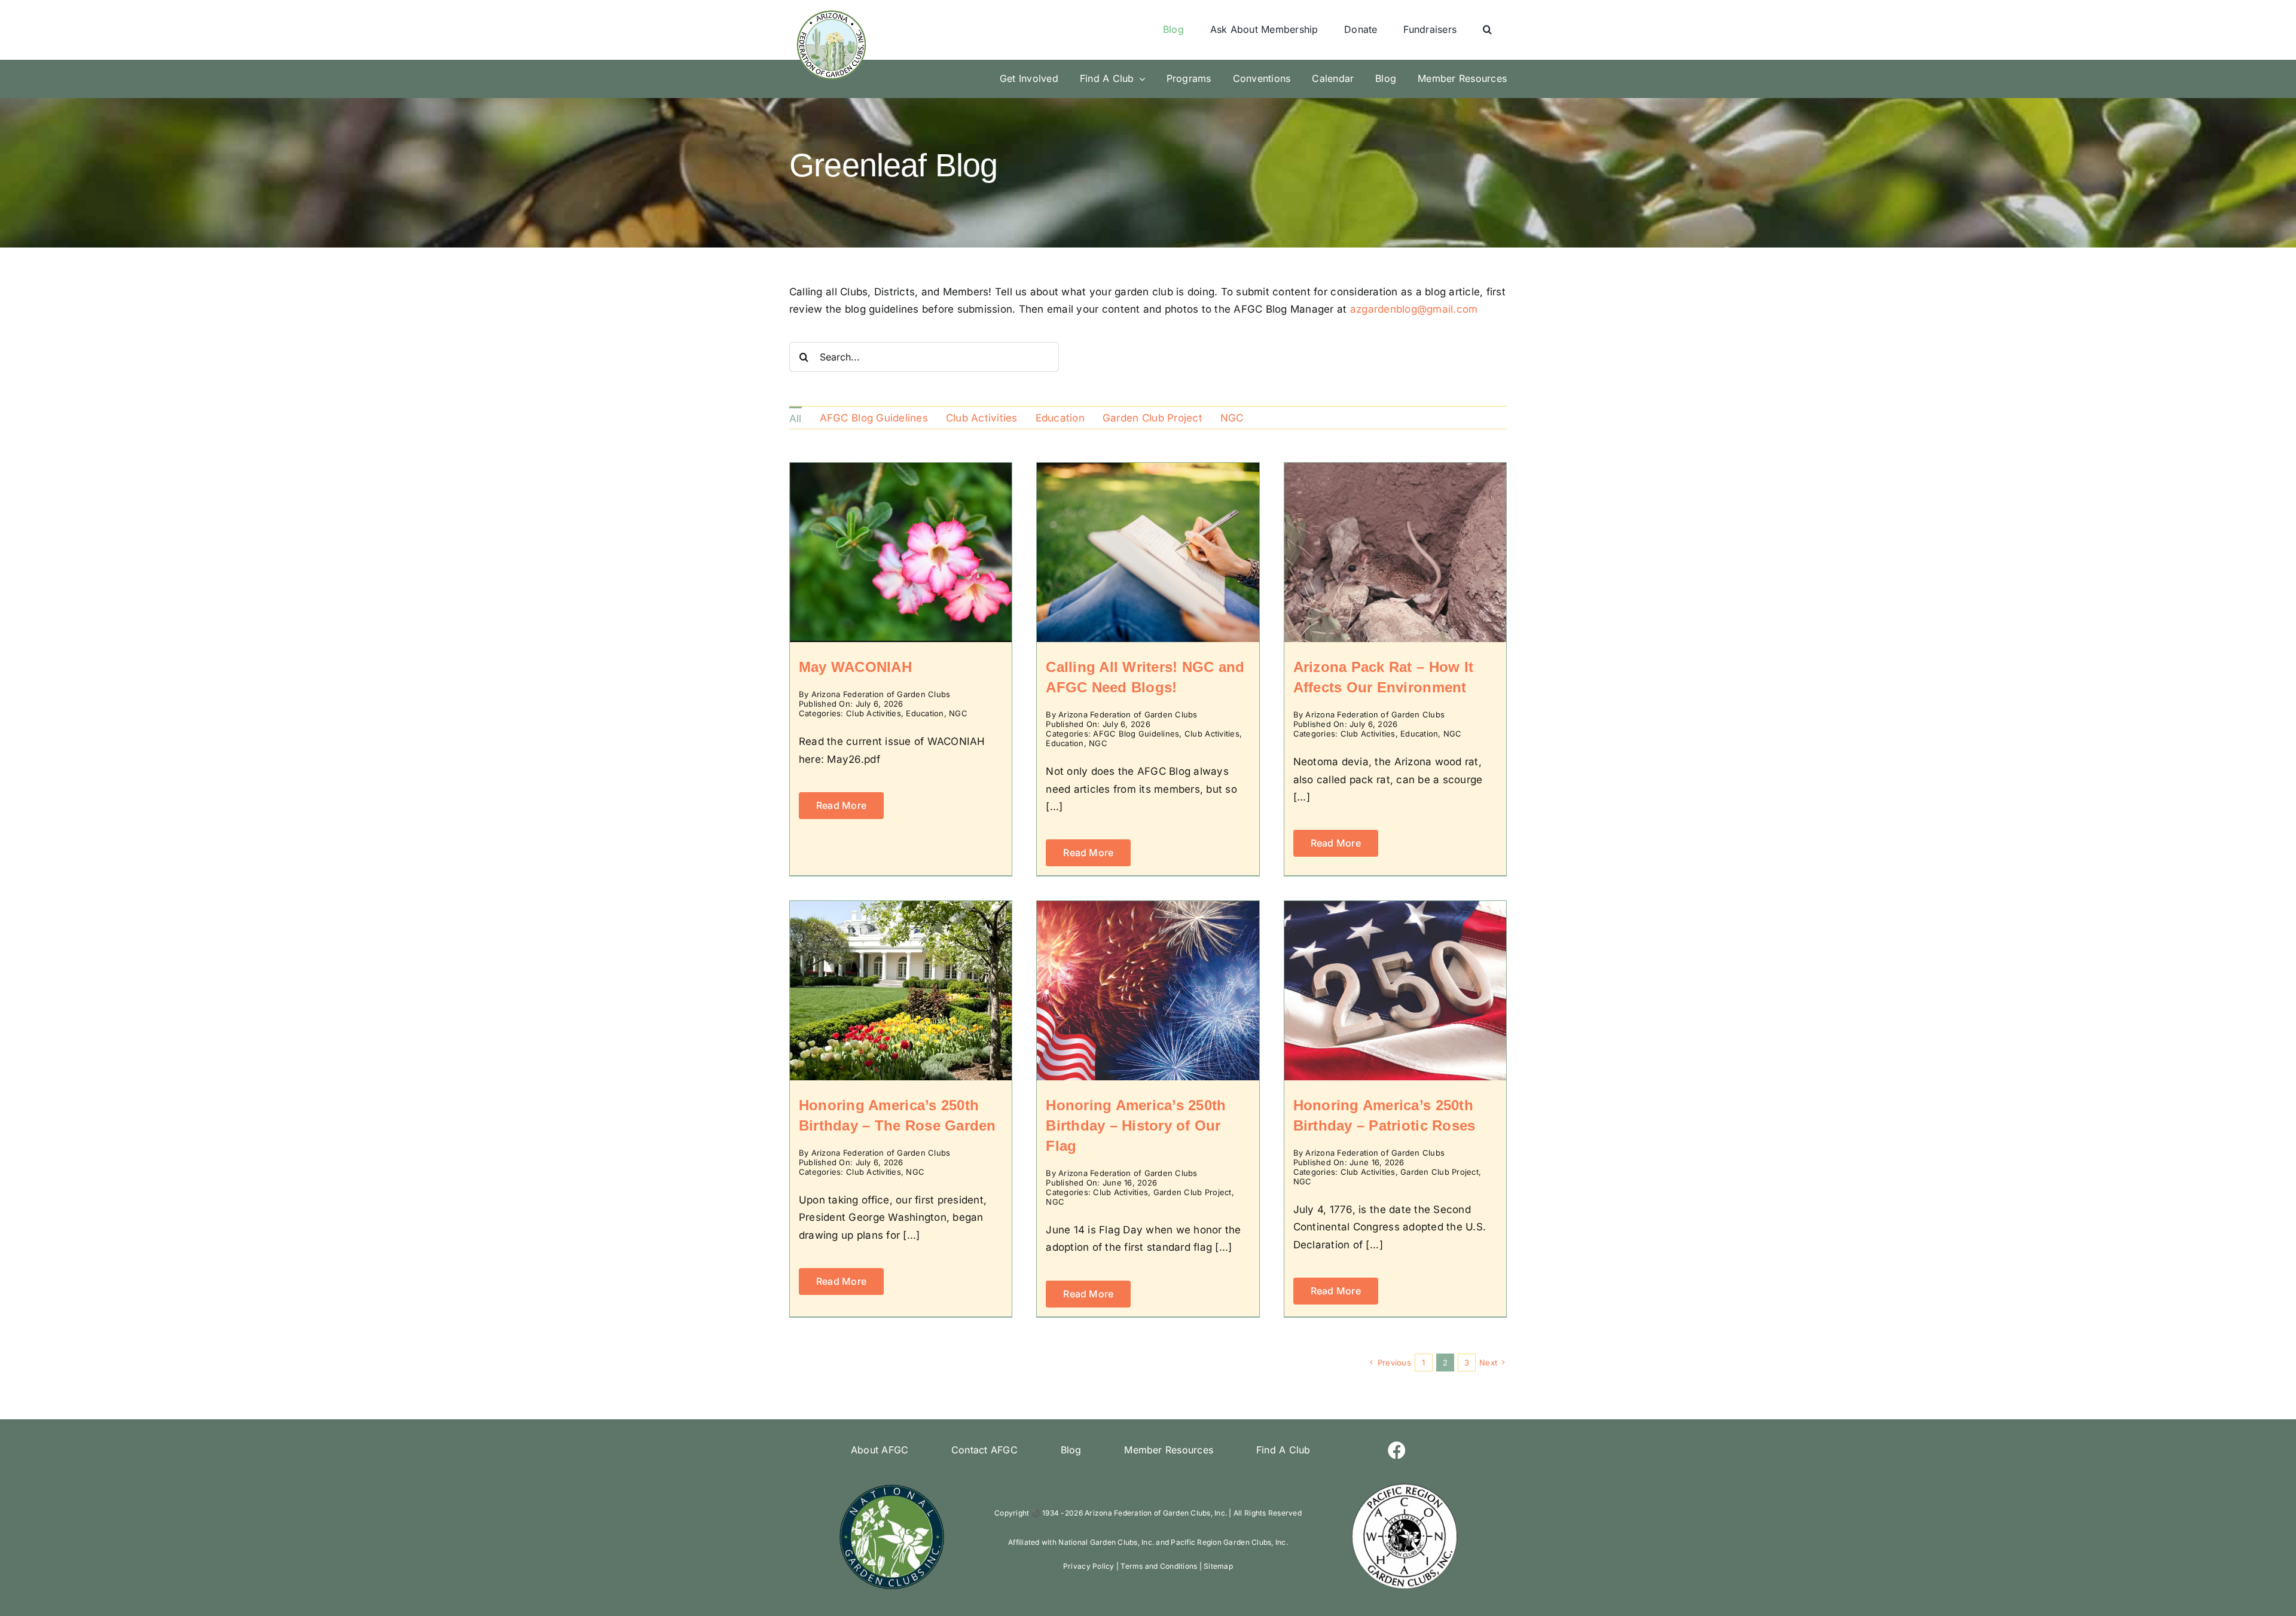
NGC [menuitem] (1232, 418)
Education (925, 713)
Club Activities (874, 713)
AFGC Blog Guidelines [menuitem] (874, 418)
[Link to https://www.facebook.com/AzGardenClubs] (1397, 1450)
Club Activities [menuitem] (982, 418)
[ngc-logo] (892, 1486)
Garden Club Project (1193, 1192)
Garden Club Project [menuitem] (1152, 418)
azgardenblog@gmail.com (1414, 309)
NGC (958, 713)
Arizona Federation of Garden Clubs (881, 694)
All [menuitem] (796, 418)
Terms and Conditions (1159, 1566)
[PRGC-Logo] (1404, 1486)
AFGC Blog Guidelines (1136, 734)
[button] (1487, 30)
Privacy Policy (1089, 1566)
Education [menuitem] (1060, 418)
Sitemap (1218, 1566)
